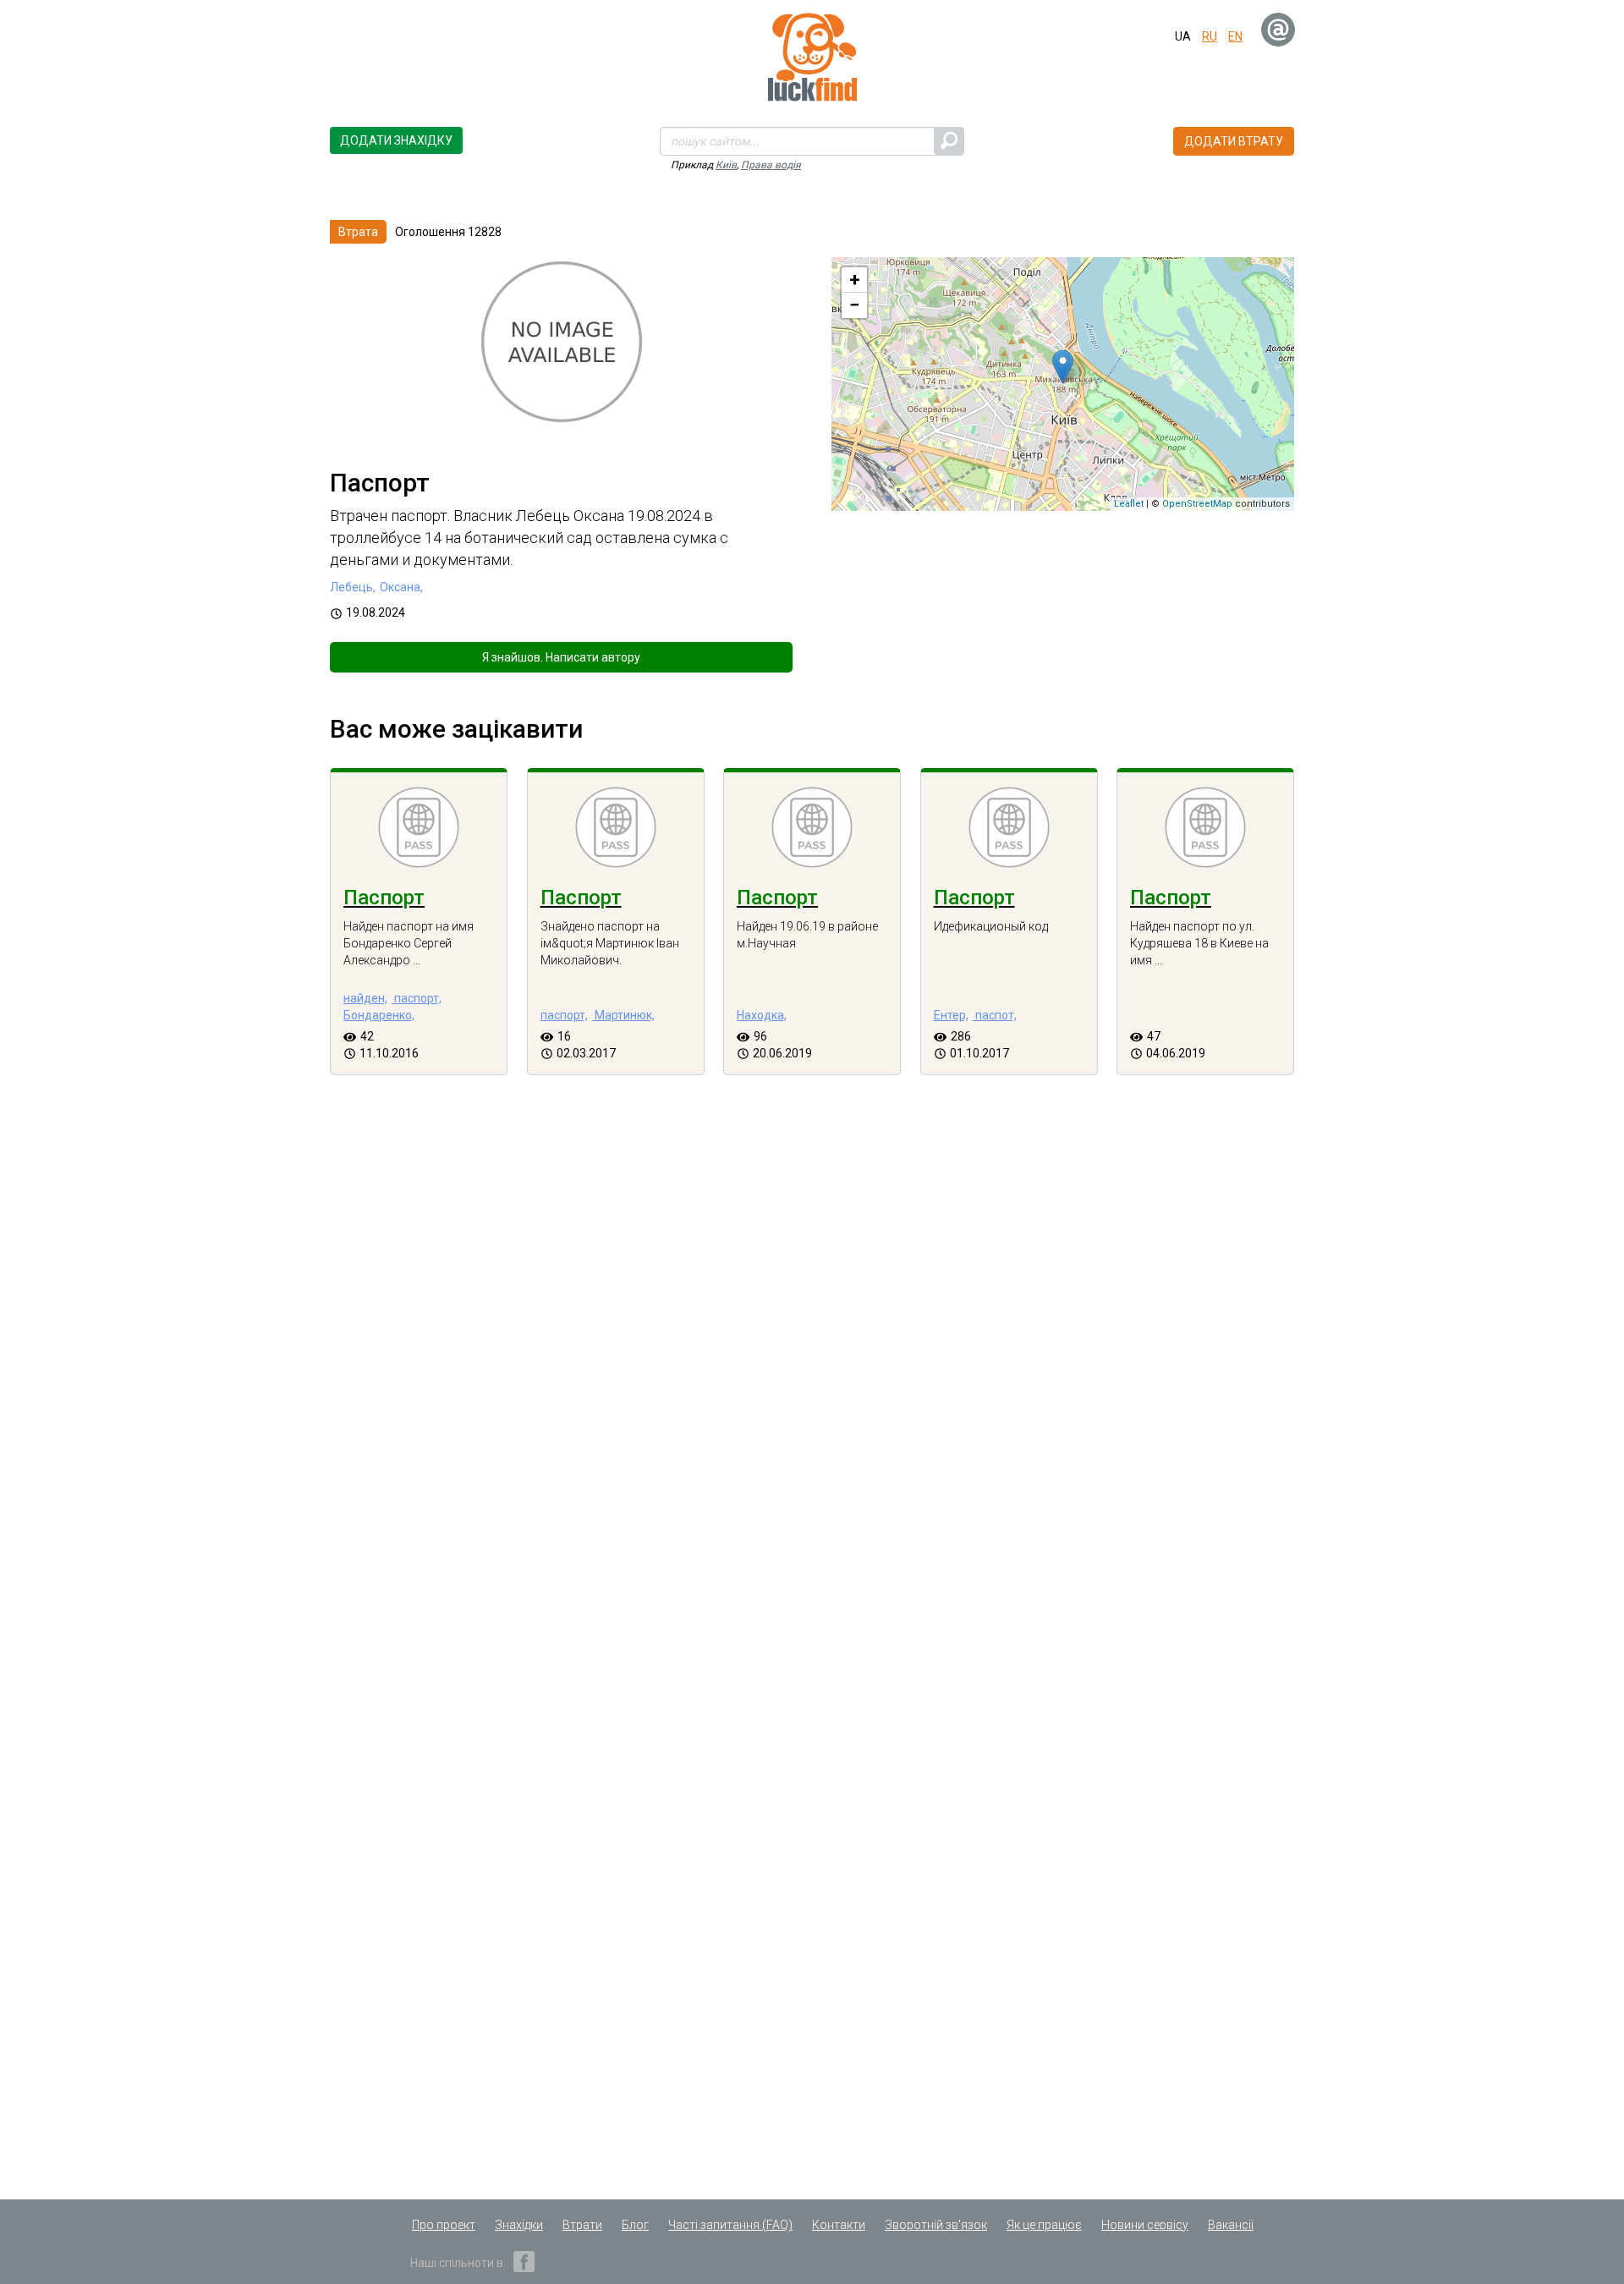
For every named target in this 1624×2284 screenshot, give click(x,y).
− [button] (854, 305)
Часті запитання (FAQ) (730, 2225)
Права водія (771, 165)
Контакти (839, 2225)
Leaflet (1129, 504)
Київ (726, 165)
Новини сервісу (1145, 2225)
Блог (635, 2225)
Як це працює (1044, 2225)
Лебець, (353, 587)
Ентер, (951, 1015)
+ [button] (855, 280)
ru (1210, 36)
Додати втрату (1234, 141)
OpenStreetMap (1197, 504)
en (1235, 36)
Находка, (762, 1015)
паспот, (995, 1015)
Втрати (582, 2225)
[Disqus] (812, 1388)
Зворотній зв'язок (936, 2225)
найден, (365, 998)
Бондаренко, (379, 1015)
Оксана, (401, 587)
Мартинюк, (623, 1015)
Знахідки (519, 2225)
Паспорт (384, 898)
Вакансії (1231, 2225)
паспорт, (417, 998)
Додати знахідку (396, 140)
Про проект (444, 2225)
